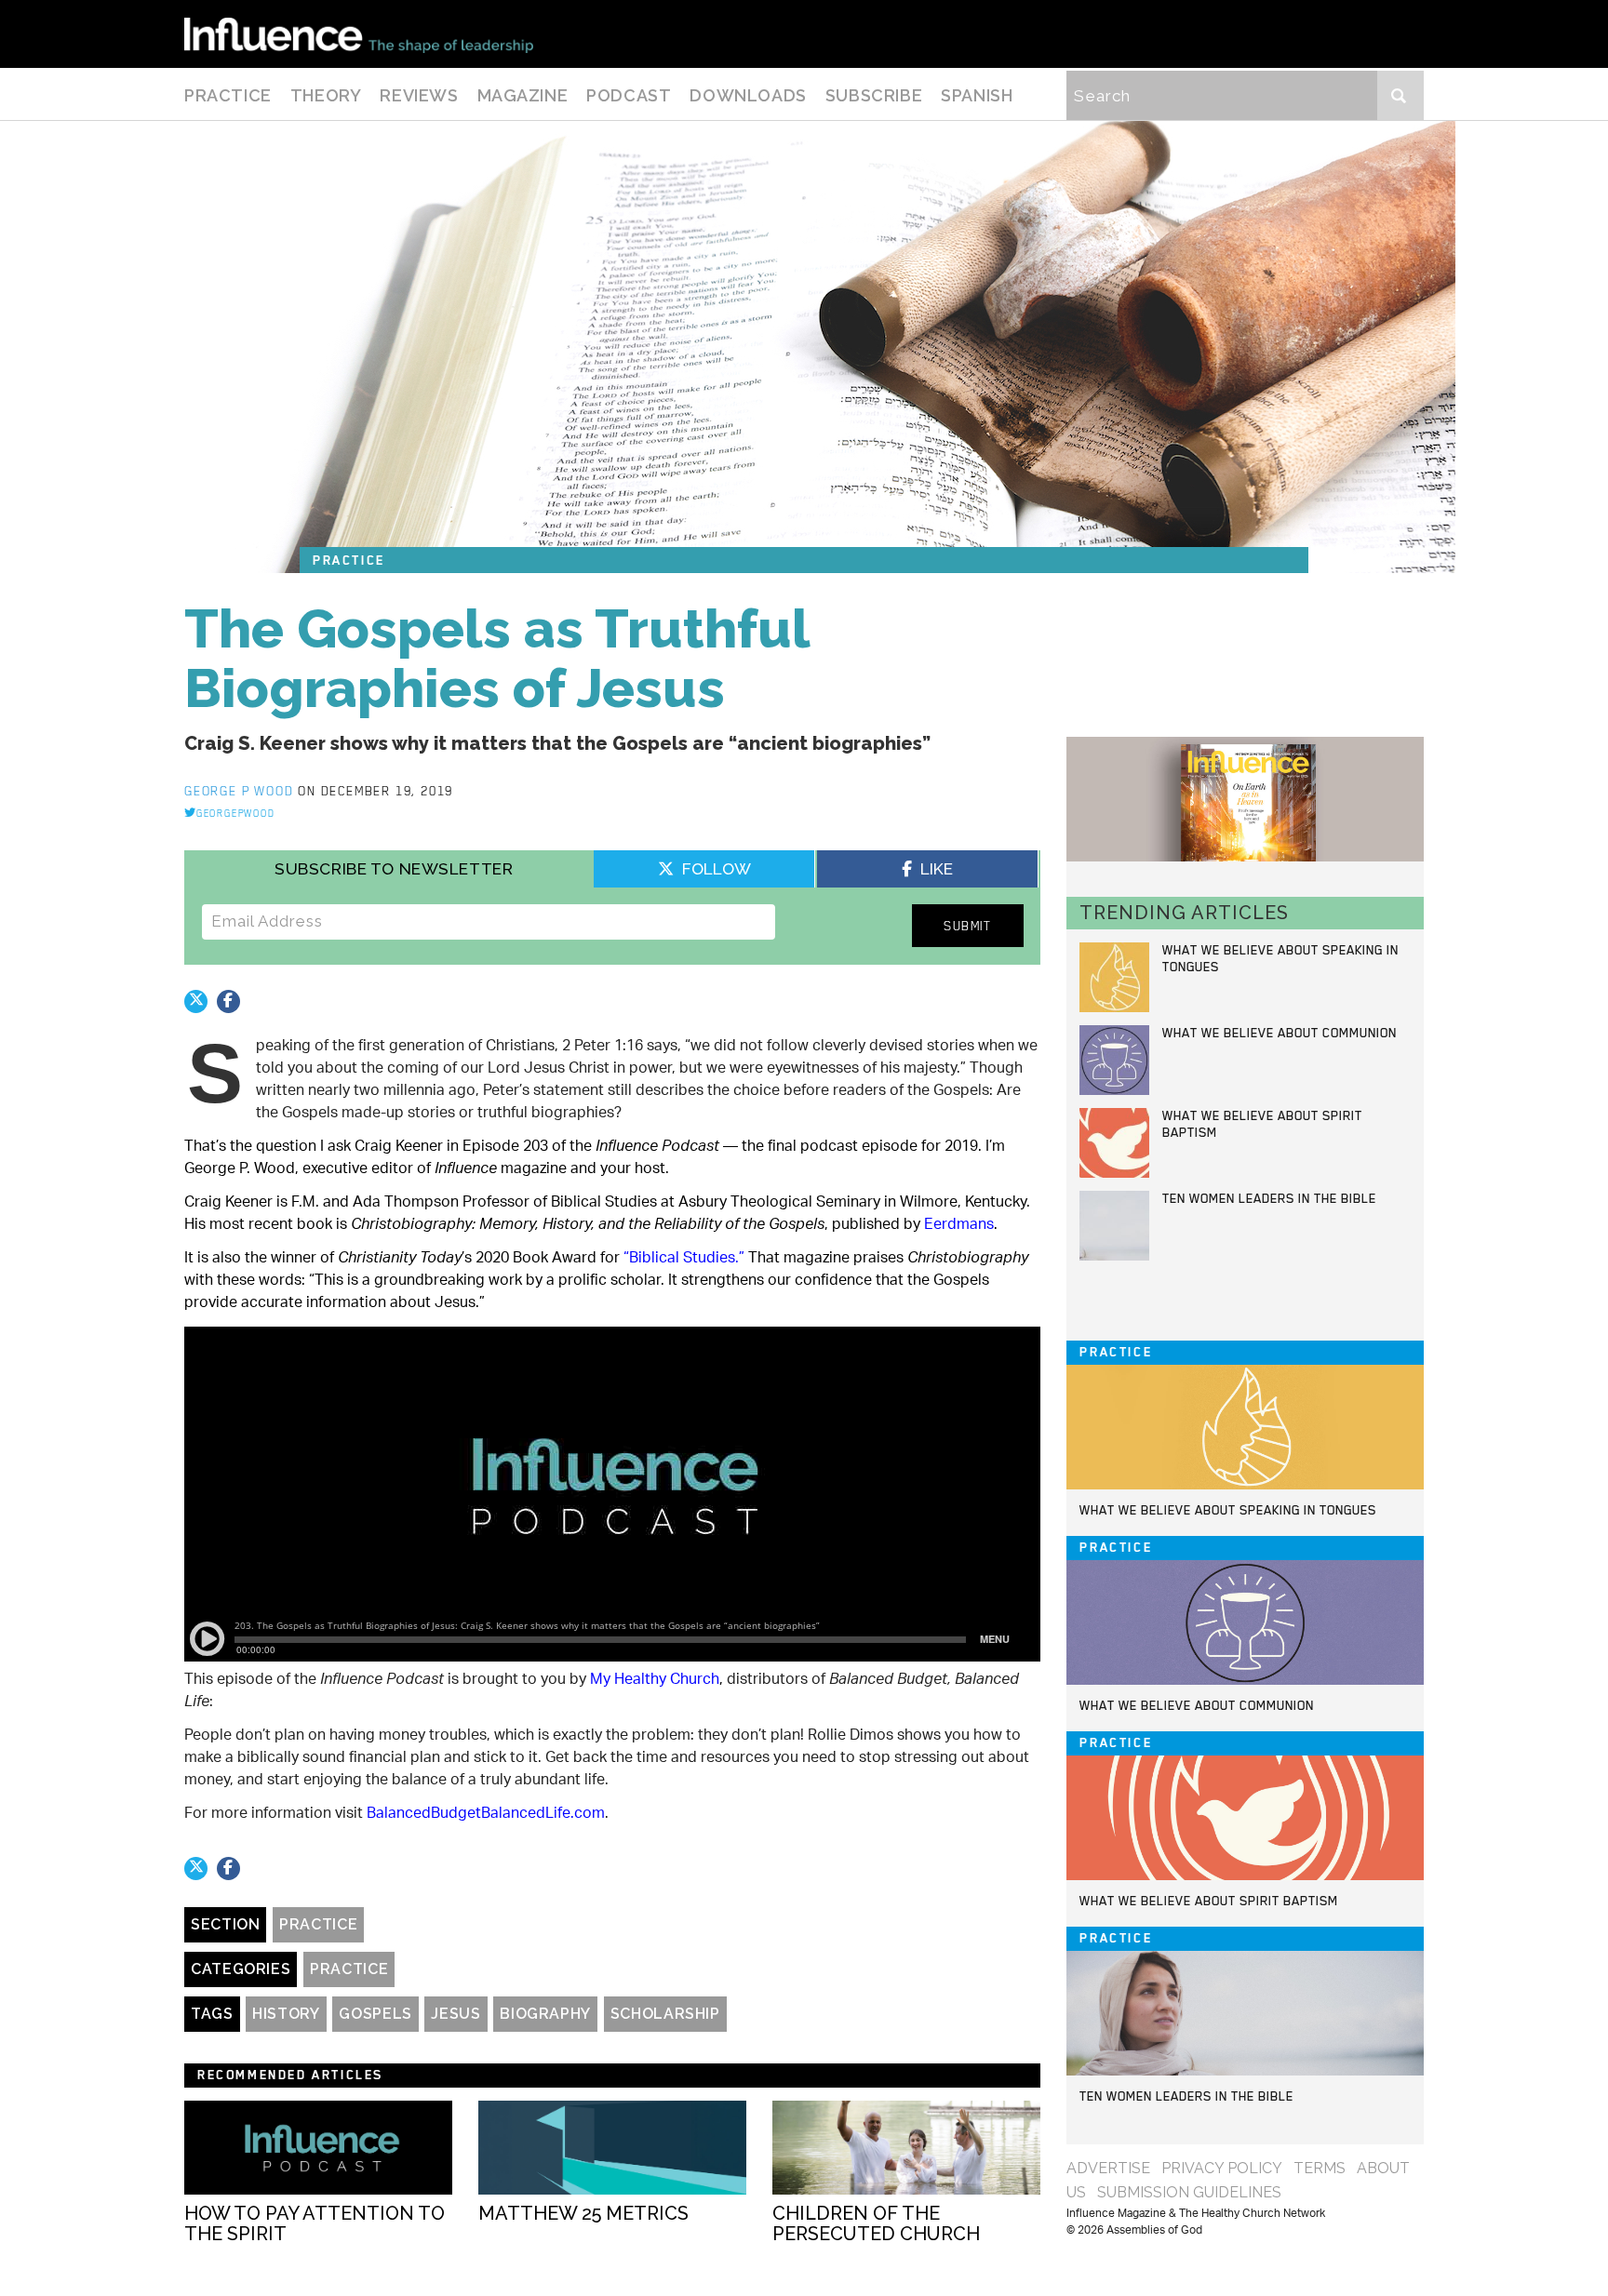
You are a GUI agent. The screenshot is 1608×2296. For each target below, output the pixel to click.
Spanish (977, 95)
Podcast (629, 95)
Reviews (419, 95)
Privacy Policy (1222, 2168)
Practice (228, 95)
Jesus (456, 2014)
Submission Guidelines (1189, 2192)
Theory (326, 95)
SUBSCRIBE (874, 95)
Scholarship (665, 2014)
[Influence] (359, 34)
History (286, 2014)
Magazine (523, 95)
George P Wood (241, 791)
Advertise (1108, 2168)
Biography (545, 2014)
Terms (1320, 2168)
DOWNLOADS (748, 95)
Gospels (375, 2014)
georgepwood (236, 813)
